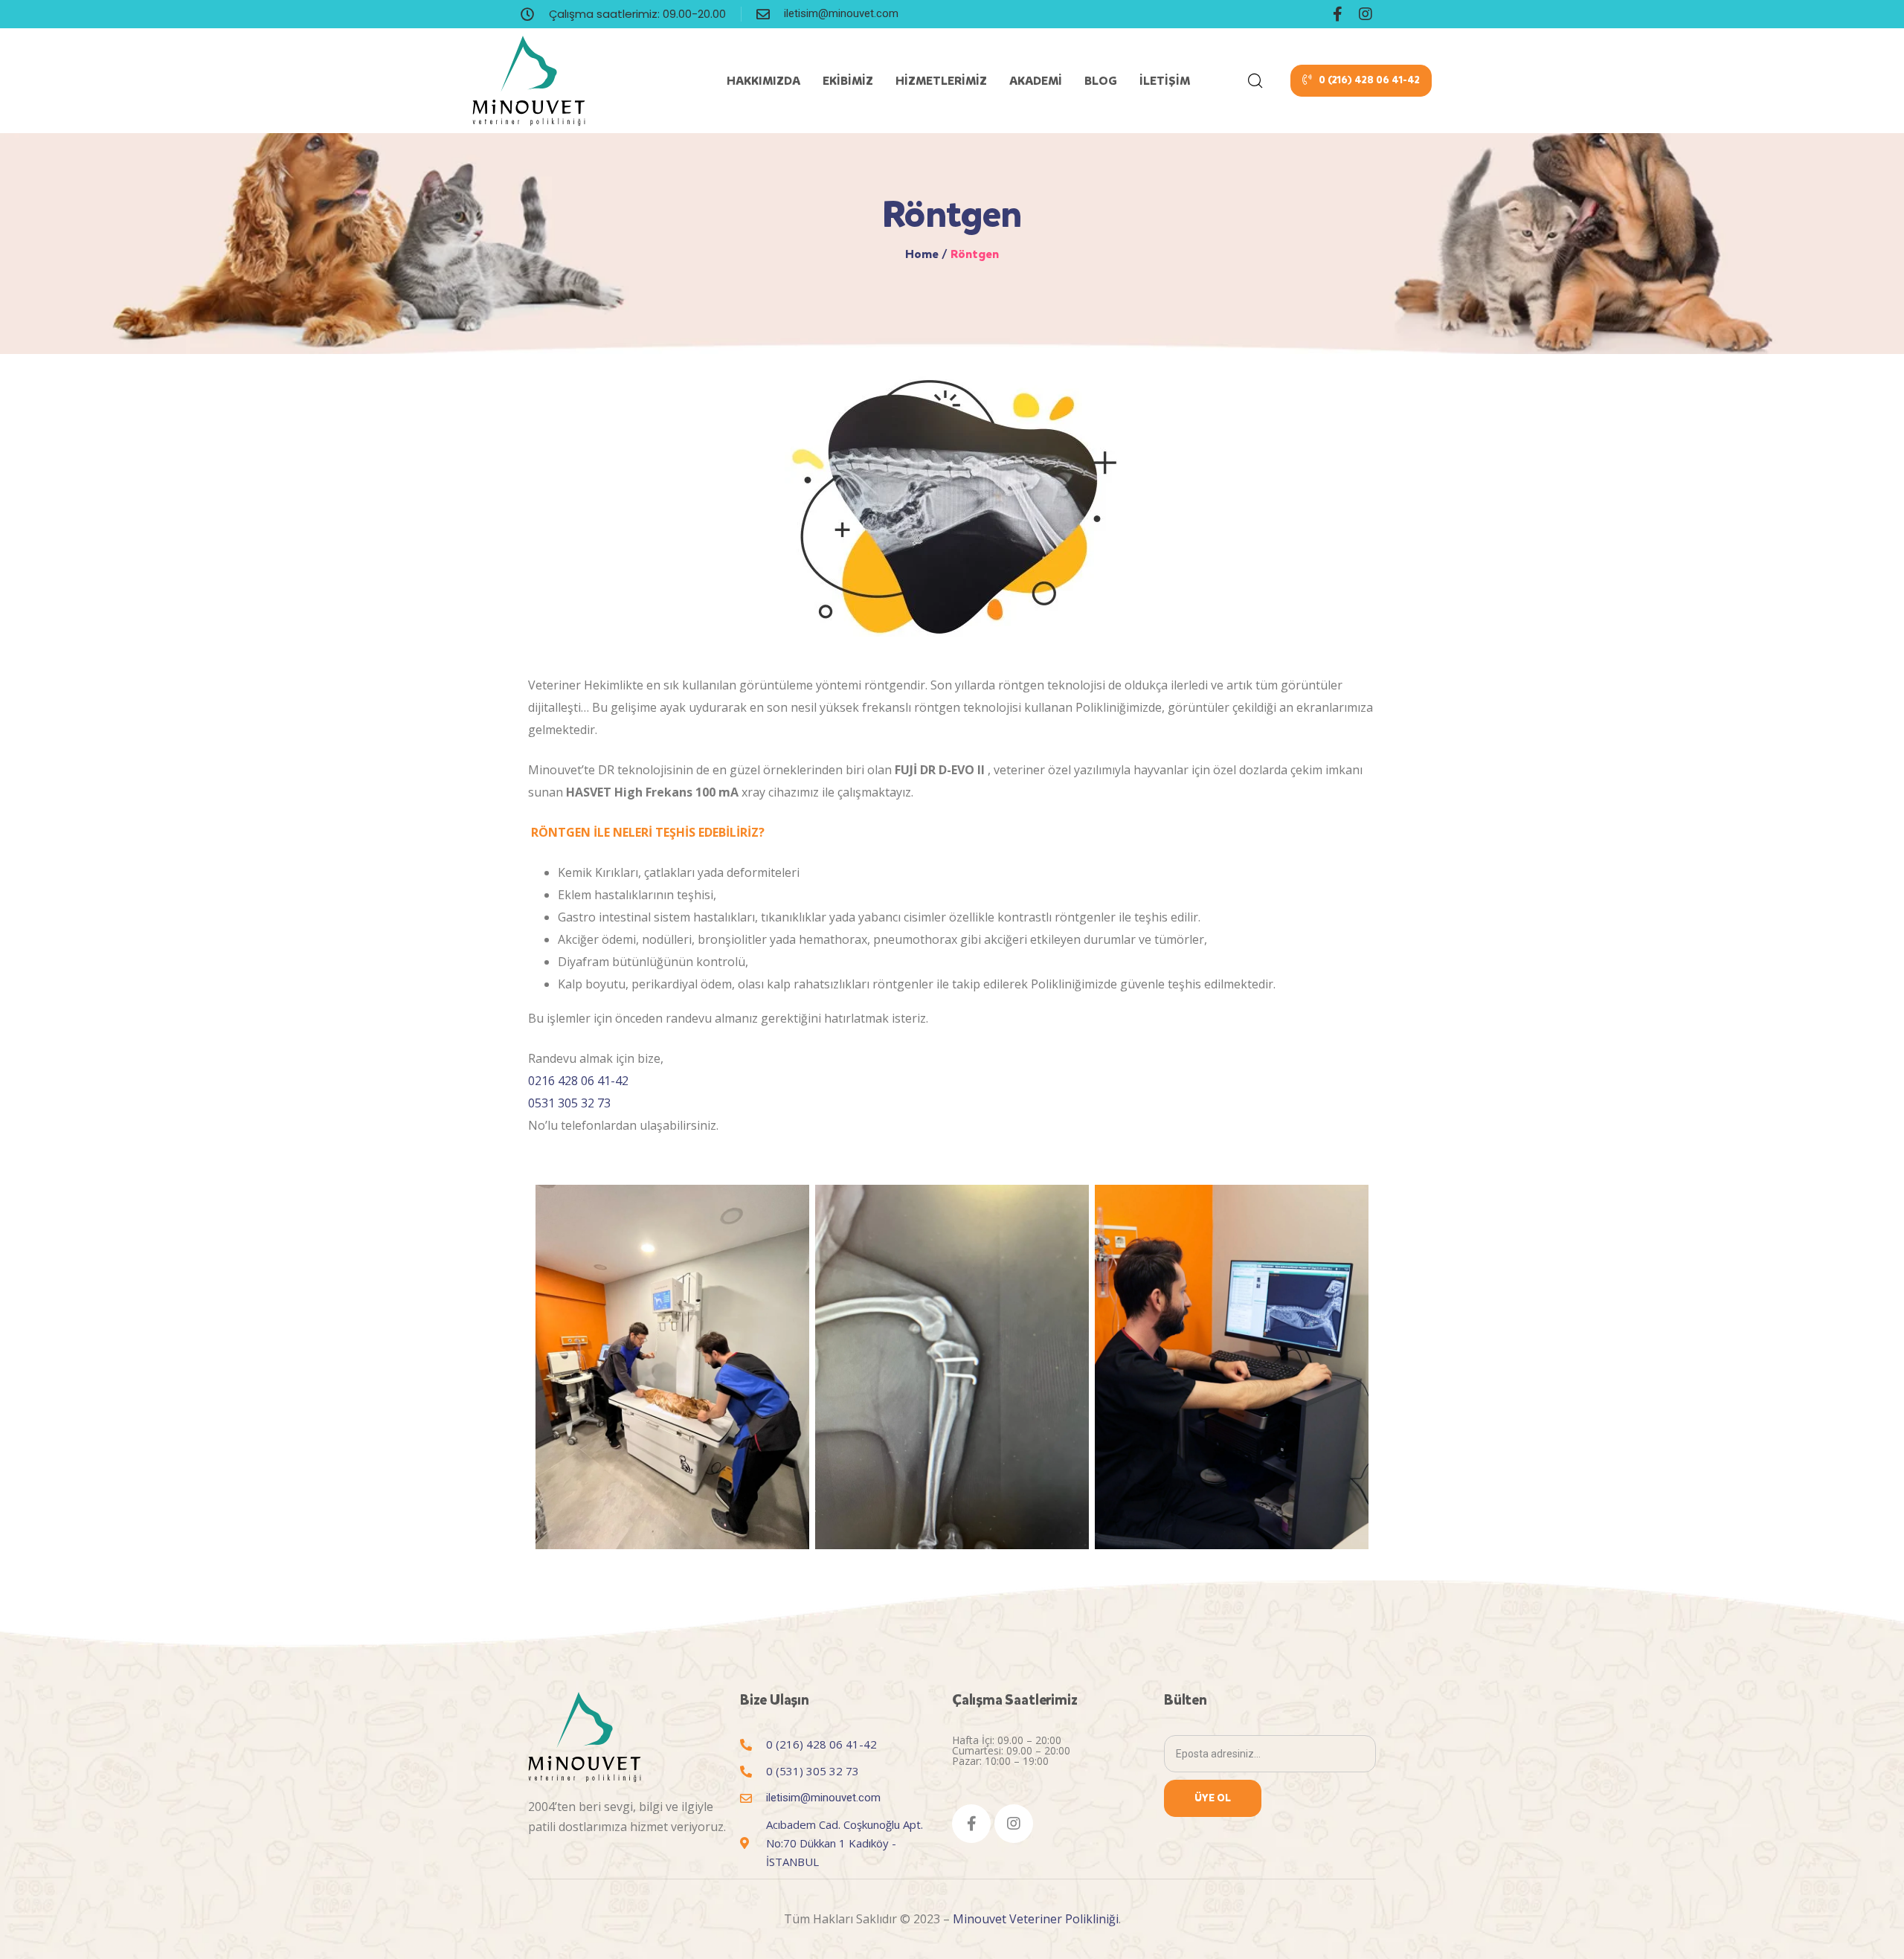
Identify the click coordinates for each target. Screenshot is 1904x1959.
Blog (1101, 81)
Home (922, 254)
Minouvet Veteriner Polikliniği (1036, 1919)
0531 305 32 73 (569, 1103)
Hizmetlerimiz (941, 81)
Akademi (1036, 81)
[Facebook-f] (1337, 14)
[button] (1361, 81)
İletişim (1165, 81)
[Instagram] (1366, 14)
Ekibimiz (848, 81)
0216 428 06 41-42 (578, 1081)
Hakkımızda (763, 81)
